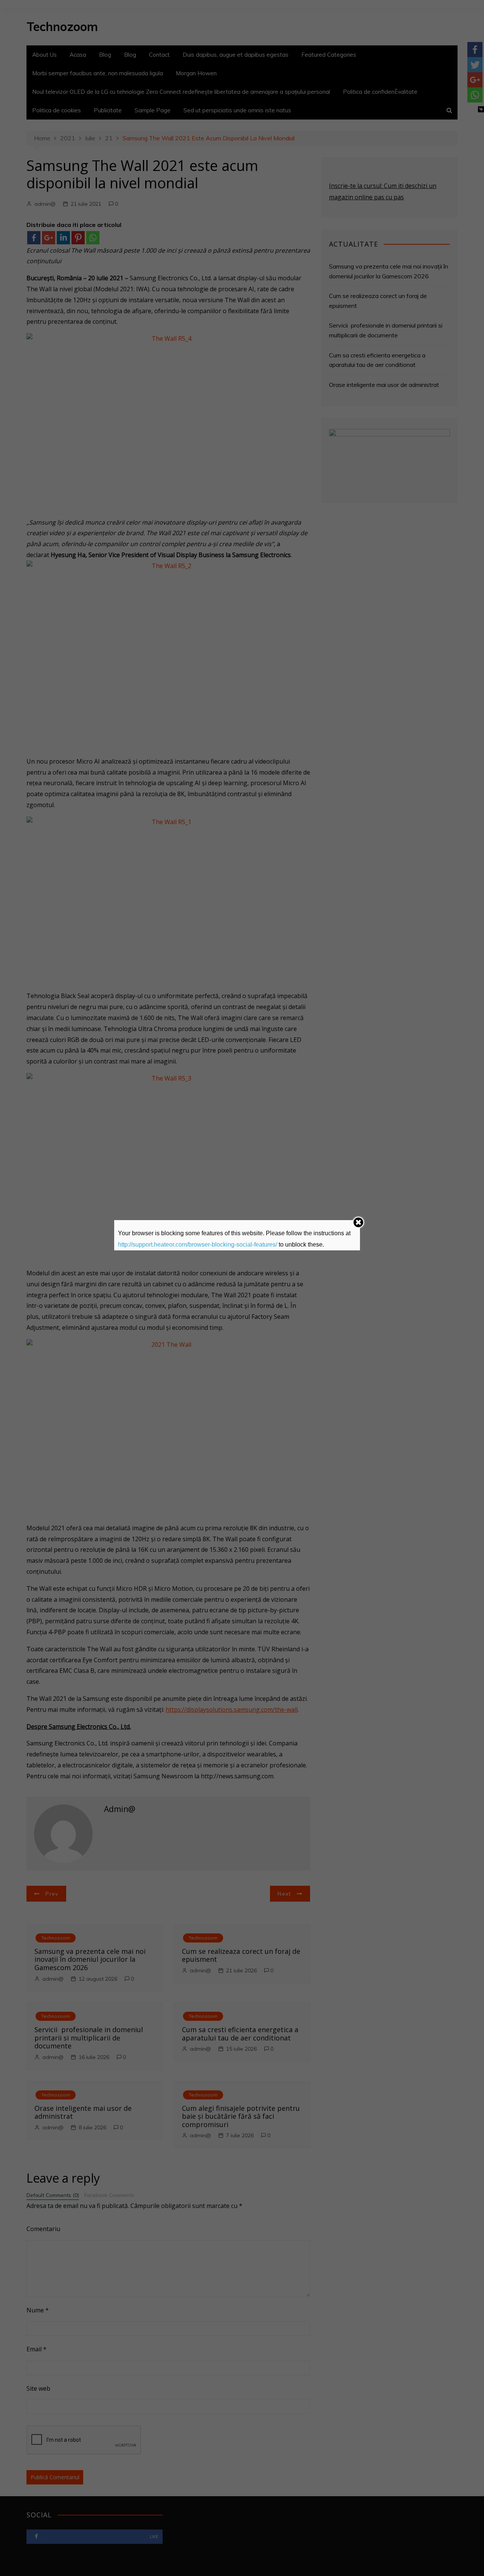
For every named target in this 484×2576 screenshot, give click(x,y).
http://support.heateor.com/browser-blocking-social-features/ (198, 1245)
